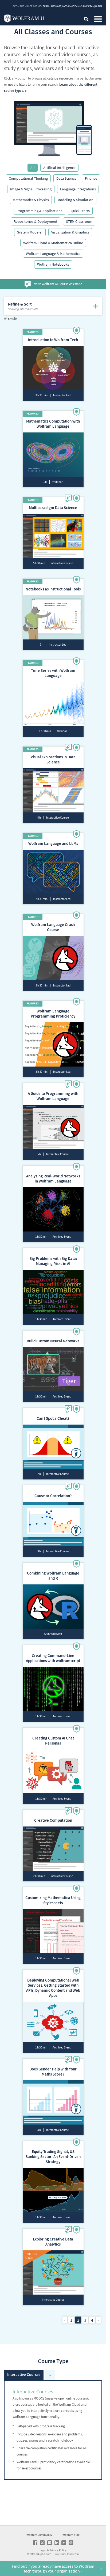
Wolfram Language (49, 6)
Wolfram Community (39, 2535)
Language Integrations (78, 189)
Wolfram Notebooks (53, 264)
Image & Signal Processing (31, 189)
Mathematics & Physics (31, 200)
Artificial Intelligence (59, 168)
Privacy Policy (58, 2550)
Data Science (66, 178)
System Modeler (30, 232)
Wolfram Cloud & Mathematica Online (53, 243)
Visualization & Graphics (70, 232)
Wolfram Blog (71, 2535)
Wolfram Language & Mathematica (53, 254)
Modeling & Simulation (75, 200)
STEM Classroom (79, 221)
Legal (43, 2550)
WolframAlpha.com (39, 2554)
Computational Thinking (28, 178)
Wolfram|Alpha (93, 6)
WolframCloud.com (67, 2554)
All (33, 168)
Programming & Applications (39, 211)
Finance (91, 178)
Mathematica (70, 6)
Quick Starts (80, 211)
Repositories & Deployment (36, 221)
